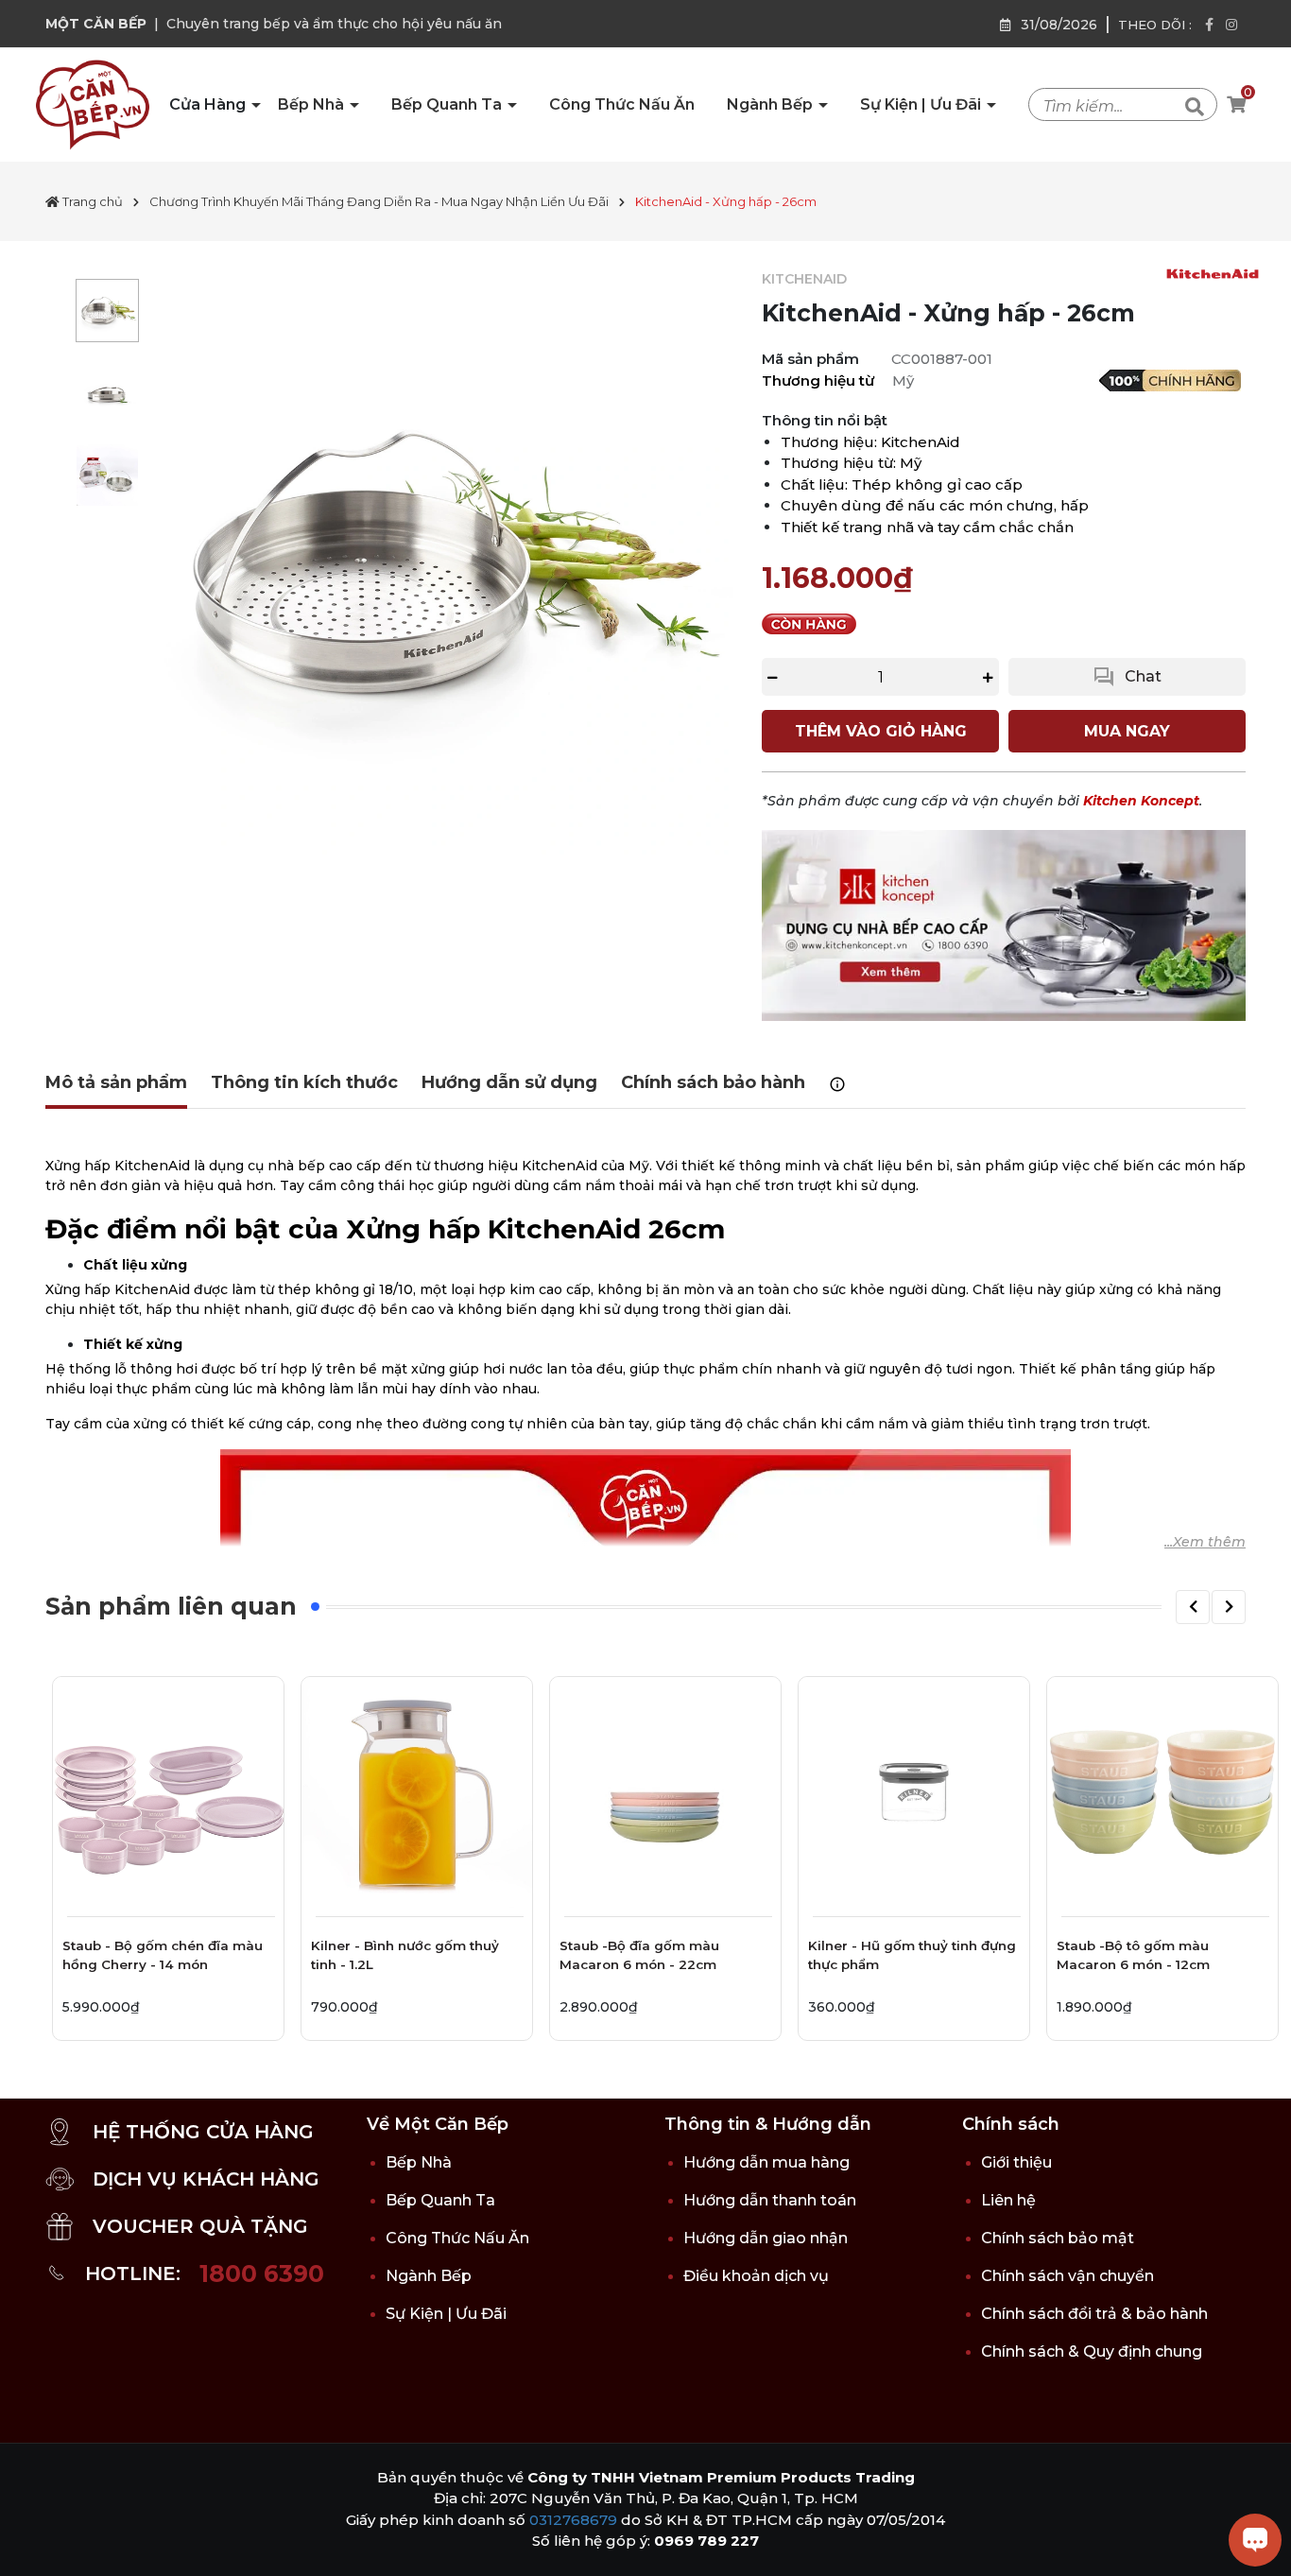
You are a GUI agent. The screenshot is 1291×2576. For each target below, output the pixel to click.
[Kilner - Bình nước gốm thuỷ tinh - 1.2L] (417, 1792)
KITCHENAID (804, 279)
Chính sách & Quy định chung (1092, 2351)
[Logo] (93, 104)
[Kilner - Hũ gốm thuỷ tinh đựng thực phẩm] (914, 1792)
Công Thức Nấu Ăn (622, 104)
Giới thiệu (1016, 2162)
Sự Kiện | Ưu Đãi (922, 104)
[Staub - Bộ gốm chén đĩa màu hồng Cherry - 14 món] (168, 1792)
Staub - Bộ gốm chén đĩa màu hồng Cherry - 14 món (163, 1955)
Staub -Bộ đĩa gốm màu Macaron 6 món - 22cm (639, 1955)
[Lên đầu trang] (33, 2543)
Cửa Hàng (209, 104)
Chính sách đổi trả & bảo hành (1094, 2314)
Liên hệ (1008, 2200)
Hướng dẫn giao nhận (766, 2238)
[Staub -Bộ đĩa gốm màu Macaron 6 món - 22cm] (665, 1792)
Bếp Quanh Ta (448, 104)
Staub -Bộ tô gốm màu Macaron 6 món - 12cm (1133, 1955)
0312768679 (573, 2520)
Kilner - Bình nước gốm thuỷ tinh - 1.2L (405, 1955)
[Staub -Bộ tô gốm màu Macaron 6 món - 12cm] (1162, 1792)
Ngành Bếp (772, 104)
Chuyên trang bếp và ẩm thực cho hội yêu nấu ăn (334, 24)
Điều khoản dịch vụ (756, 2276)
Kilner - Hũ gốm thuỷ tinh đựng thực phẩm (912, 1955)
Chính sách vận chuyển (1067, 2276)
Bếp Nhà (313, 104)
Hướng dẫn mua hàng (766, 2162)
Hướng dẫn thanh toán (770, 2200)
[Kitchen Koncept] (1004, 925)
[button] (1193, 1607)
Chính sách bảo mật (1058, 2238)
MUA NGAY (1127, 731)
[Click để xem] (441, 562)
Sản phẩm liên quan (171, 1606)
